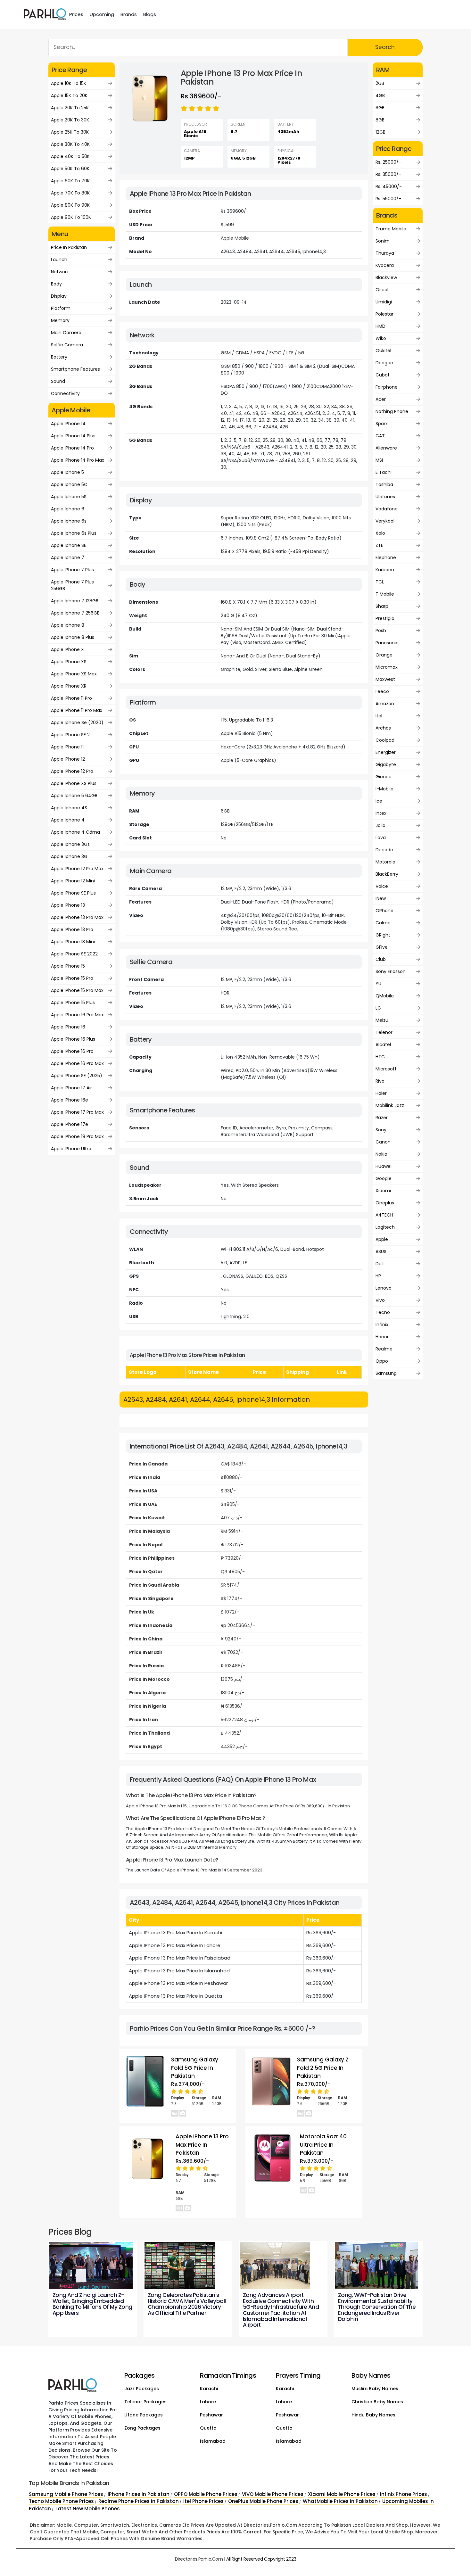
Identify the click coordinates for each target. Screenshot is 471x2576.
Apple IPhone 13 (68, 905)
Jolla (380, 825)
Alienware (386, 448)
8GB (380, 120)
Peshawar (211, 2415)
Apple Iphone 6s (69, 521)
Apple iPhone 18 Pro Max (77, 1136)
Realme (384, 1349)
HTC (380, 1057)
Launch (59, 260)
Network (60, 272)
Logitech (385, 1227)
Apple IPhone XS (69, 662)
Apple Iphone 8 (68, 625)
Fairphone (387, 387)
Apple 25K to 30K (70, 132)
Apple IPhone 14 (68, 424)
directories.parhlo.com (199, 2559)
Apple (382, 1239)
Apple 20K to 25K (70, 108)
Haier (381, 1093)
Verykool (385, 521)
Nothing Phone (392, 411)
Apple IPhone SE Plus (73, 893)
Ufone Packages (144, 2415)
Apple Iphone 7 (68, 557)
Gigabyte (386, 764)
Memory (60, 320)
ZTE (379, 545)
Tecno (383, 1312)
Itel (379, 716)
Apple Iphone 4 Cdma (75, 832)
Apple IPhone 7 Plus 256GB (72, 585)
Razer (382, 1118)
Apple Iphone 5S (69, 497)
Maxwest (385, 679)
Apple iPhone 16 (68, 1027)
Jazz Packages (142, 2389)
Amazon (385, 704)
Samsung (386, 1373)
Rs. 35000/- (388, 174)
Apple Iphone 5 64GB (74, 796)
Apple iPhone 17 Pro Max (77, 1112)
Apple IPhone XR (69, 686)
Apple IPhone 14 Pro (72, 448)
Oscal (382, 290)
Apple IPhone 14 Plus (73, 436)
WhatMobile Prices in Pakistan (340, 2501)
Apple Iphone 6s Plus (74, 533)
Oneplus (385, 1203)
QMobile (385, 996)
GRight (383, 935)
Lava (381, 838)
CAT (380, 436)
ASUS (381, 1251)
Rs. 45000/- (389, 186)
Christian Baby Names (377, 2402)
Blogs (150, 14)
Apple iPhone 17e (70, 1124)
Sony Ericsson (391, 971)
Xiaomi (383, 1191)
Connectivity (65, 393)
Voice (382, 886)
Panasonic (387, 643)
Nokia (381, 1154)
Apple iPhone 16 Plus (73, 1039)
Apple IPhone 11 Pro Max (77, 710)
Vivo (380, 1300)
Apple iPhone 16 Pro (72, 1051)
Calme (383, 923)
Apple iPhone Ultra (71, 1149)
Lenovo (384, 1288)
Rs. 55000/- (388, 199)
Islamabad (213, 2441)
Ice (379, 801)
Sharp (382, 606)
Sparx (382, 424)
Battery (59, 357)
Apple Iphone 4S (69, 808)
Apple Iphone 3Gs (70, 844)
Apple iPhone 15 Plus (73, 1003)
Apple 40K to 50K (70, 156)
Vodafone (387, 509)
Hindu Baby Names (373, 2415)
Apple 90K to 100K (71, 217)
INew (381, 898)
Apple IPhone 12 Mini (73, 881)
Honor (382, 1337)
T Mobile (385, 594)
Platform (61, 308)
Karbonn (385, 570)
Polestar (384, 314)
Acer (381, 399)
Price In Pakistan (69, 247)
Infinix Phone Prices (404, 2494)
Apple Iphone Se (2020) (77, 722)
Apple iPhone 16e (70, 1100)
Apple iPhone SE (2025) (77, 1076)
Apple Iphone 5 (67, 472)
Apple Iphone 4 (68, 820)
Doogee (384, 363)
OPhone (384, 911)
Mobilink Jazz (390, 1105)
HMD (380, 326)
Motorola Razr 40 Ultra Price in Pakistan (323, 2145)
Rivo (380, 1081)
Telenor (384, 1032)
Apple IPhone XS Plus (74, 783)
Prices (76, 14)
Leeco (382, 691)
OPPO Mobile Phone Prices (206, 2494)
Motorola (385, 862)
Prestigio (385, 618)
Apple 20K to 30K (70, 120)
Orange (384, 655)
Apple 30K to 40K (70, 144)
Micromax (387, 667)
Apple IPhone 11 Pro (71, 698)
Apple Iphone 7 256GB (75, 613)
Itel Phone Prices (203, 2501)
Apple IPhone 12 (68, 759)
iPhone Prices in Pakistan (139, 2494)
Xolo (380, 533)
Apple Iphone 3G (69, 856)
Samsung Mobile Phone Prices (66, 2494)
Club (381, 959)
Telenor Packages (145, 2402)
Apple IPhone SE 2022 (74, 954)
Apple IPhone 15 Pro (72, 978)
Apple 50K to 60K (70, 169)
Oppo (382, 1361)
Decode (384, 850)
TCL (380, 582)
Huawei (384, 1166)
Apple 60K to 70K (70, 181)
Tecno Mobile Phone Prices (61, 2501)
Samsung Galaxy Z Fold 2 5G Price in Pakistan (323, 2068)
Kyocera (385, 265)
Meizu (382, 1020)
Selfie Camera (67, 345)
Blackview (386, 277)
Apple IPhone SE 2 (70, 735)
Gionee (384, 777)
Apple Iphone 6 (68, 509)
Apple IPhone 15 (68, 966)
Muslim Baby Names (375, 2389)
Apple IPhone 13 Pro (72, 929)
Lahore (208, 2402)
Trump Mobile (391, 229)
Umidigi (384, 302)
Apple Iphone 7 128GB (75, 601)
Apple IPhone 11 (67, 747)
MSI (379, 460)
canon (383, 1142)
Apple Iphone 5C (69, 484)
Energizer (386, 752)
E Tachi (384, 472)
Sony (381, 1130)
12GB (380, 132)
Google (384, 1178)
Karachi (209, 2389)
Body (56, 284)
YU (378, 984)
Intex (381, 813)
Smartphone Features (75, 369)
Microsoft (386, 1069)
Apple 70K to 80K (70, 193)
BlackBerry (387, 874)
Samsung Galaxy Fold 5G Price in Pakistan (195, 2068)
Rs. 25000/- (388, 162)
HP (378, 1276)
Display (59, 296)
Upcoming (102, 14)
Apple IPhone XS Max (74, 674)
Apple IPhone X (67, 649)
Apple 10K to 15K (69, 83)
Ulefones (385, 497)
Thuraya (385, 253)
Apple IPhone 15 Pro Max (77, 990)
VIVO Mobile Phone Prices (273, 2494)
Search (385, 47)
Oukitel (383, 351)
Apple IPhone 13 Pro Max (77, 917)
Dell (380, 1264)
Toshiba (384, 484)
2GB (380, 83)
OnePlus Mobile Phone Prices (263, 2501)
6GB (380, 108)
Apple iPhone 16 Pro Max (77, 1015)
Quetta (208, 2428)
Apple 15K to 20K (69, 95)
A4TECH (384, 1215)
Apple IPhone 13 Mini (73, 942)
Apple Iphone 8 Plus (73, 637)
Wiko (381, 338)
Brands (129, 14)
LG (378, 1008)
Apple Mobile (235, 238)
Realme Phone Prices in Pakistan (139, 2501)
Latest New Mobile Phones (88, 2509)
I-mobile (384, 789)
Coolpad (385, 740)
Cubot (383, 375)
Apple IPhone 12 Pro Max (77, 869)
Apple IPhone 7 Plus (72, 570)
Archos (383, 728)
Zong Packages (142, 2428)
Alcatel (383, 1044)
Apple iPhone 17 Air (71, 1088)
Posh (381, 631)
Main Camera (66, 333)
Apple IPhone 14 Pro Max (78, 460)
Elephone (386, 557)
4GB (380, 95)
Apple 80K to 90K (70, 205)
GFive (382, 947)
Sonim (383, 241)
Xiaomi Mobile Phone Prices (342, 2494)
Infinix (382, 1325)
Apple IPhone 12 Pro (72, 771)
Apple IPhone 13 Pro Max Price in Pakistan (202, 2145)
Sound (58, 381)
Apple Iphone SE (69, 545)
